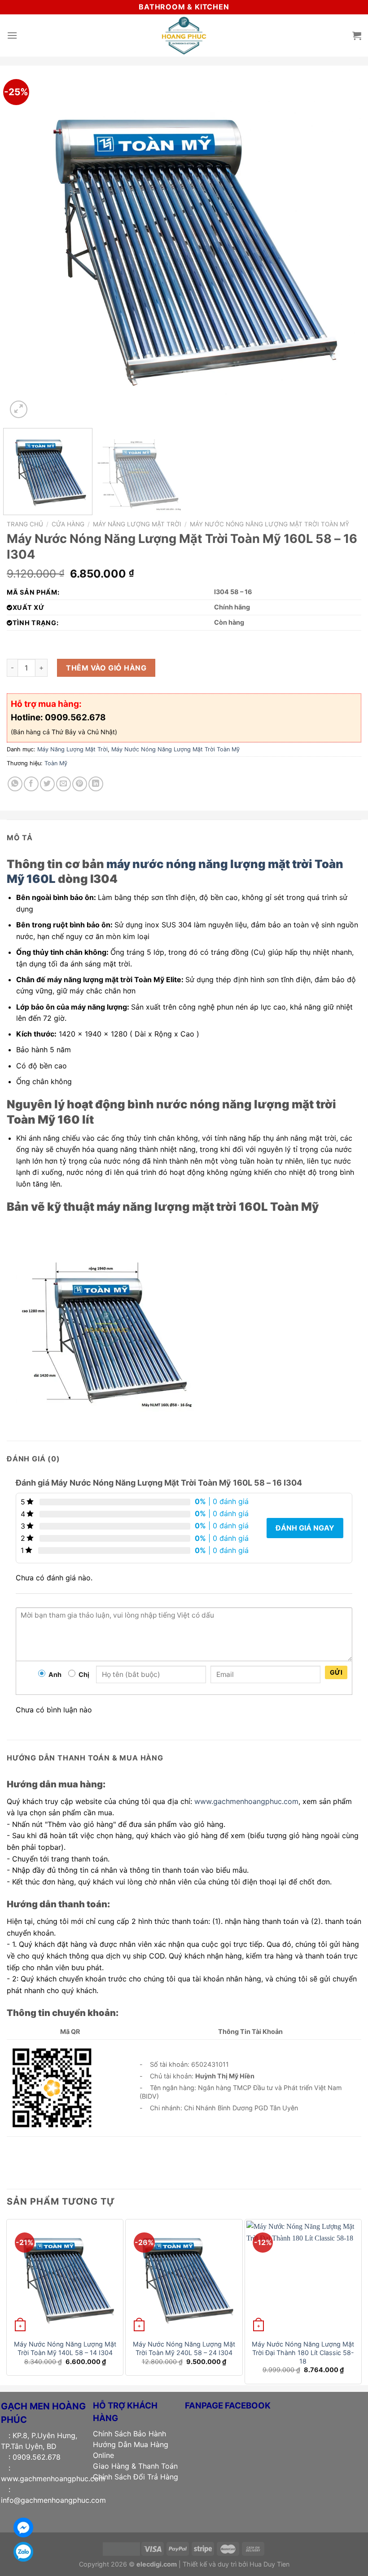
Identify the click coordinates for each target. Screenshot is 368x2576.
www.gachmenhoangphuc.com (246, 1801)
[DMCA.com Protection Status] (121, 2548)
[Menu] (12, 35)
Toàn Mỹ (56, 763)
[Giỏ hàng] (357, 35)
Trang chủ (25, 524)
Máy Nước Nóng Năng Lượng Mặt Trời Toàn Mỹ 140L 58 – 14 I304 (65, 2348)
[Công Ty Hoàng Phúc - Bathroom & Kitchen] (184, 35)
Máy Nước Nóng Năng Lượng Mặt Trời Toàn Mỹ (269, 524)
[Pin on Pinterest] (80, 784)
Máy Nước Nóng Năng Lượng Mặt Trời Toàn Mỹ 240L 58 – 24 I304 (184, 2348)
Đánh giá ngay (305, 1528)
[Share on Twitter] (47, 784)
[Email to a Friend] (64, 784)
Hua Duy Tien (269, 2564)
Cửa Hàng (68, 524)
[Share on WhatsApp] (15, 784)
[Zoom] (19, 409)
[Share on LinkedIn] (96, 784)
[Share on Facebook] (31, 784)
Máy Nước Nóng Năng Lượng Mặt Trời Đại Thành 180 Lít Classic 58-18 (303, 2352)
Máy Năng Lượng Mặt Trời (137, 524)
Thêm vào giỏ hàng (106, 668)
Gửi (336, 1672)
